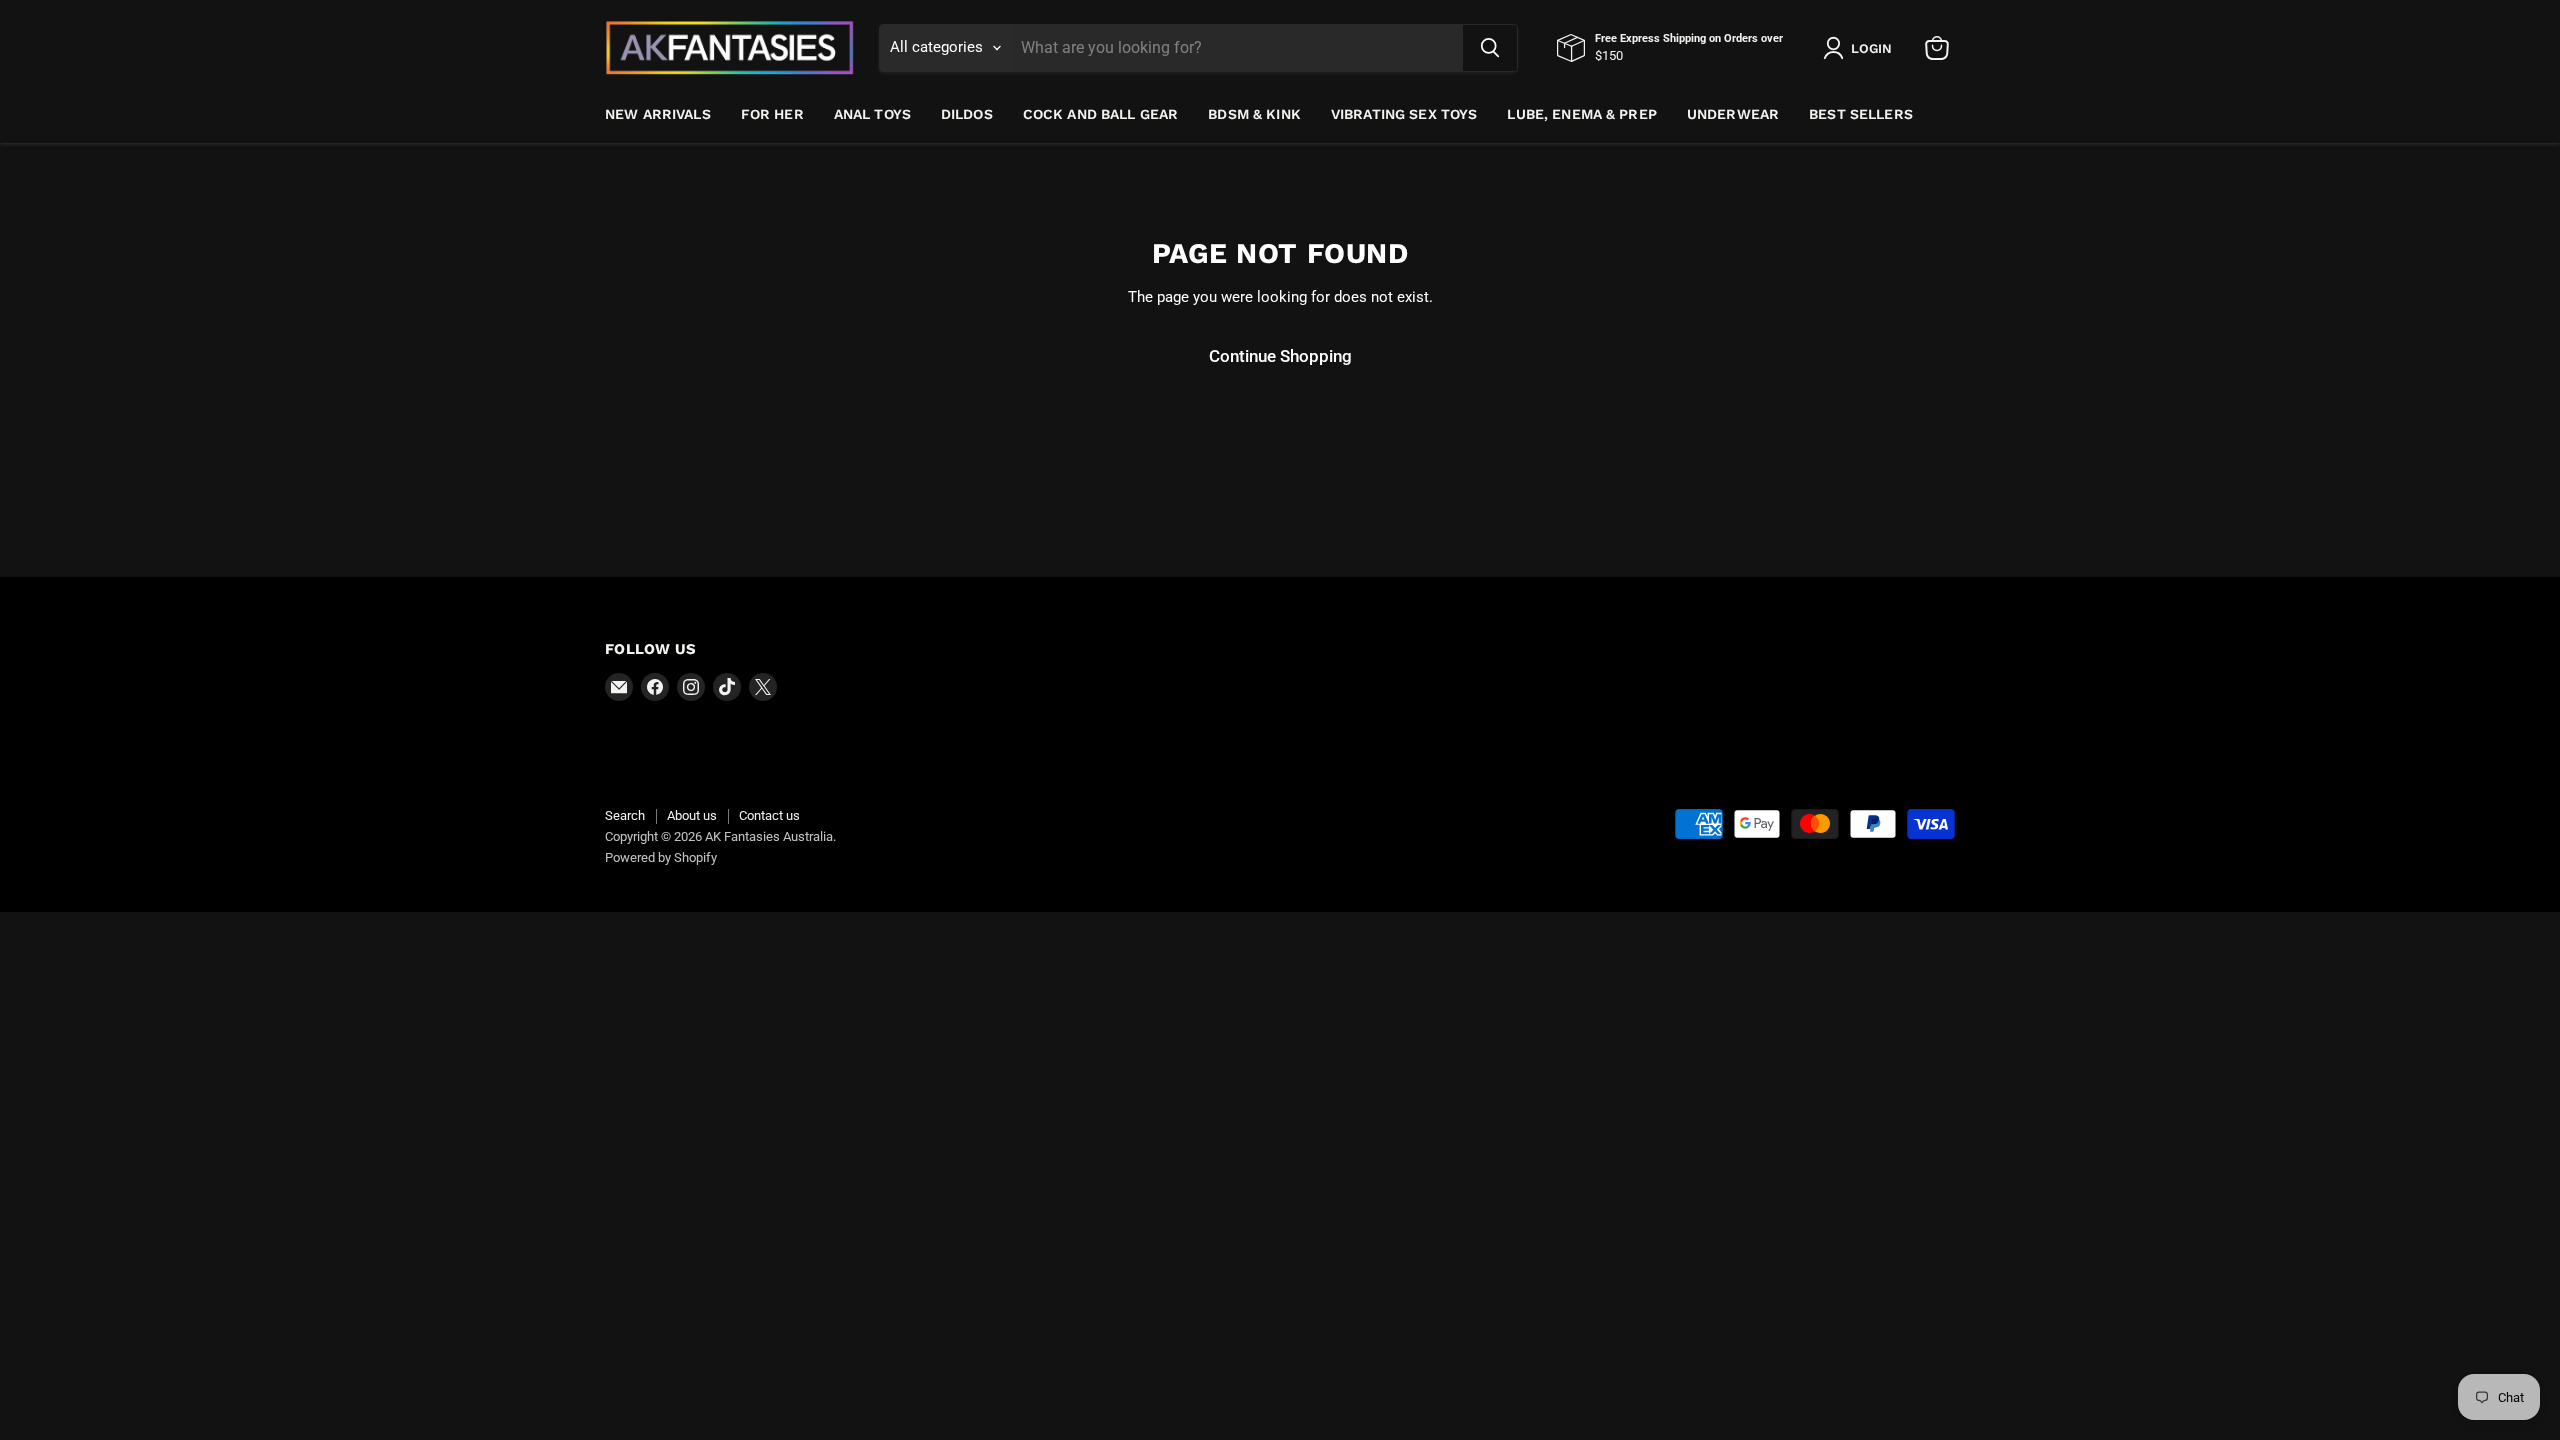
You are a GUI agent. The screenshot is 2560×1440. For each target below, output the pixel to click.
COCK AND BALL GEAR (1101, 114)
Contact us (769, 815)
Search (625, 815)
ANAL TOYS (872, 114)
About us (692, 815)
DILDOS (967, 114)
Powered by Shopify (661, 857)
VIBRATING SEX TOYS (1404, 114)
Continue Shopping (1280, 356)
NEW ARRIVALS (658, 114)
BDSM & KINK (1254, 114)
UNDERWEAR (1733, 114)
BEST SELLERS (1861, 114)
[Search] (1490, 48)
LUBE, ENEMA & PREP (1582, 114)
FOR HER (772, 114)
